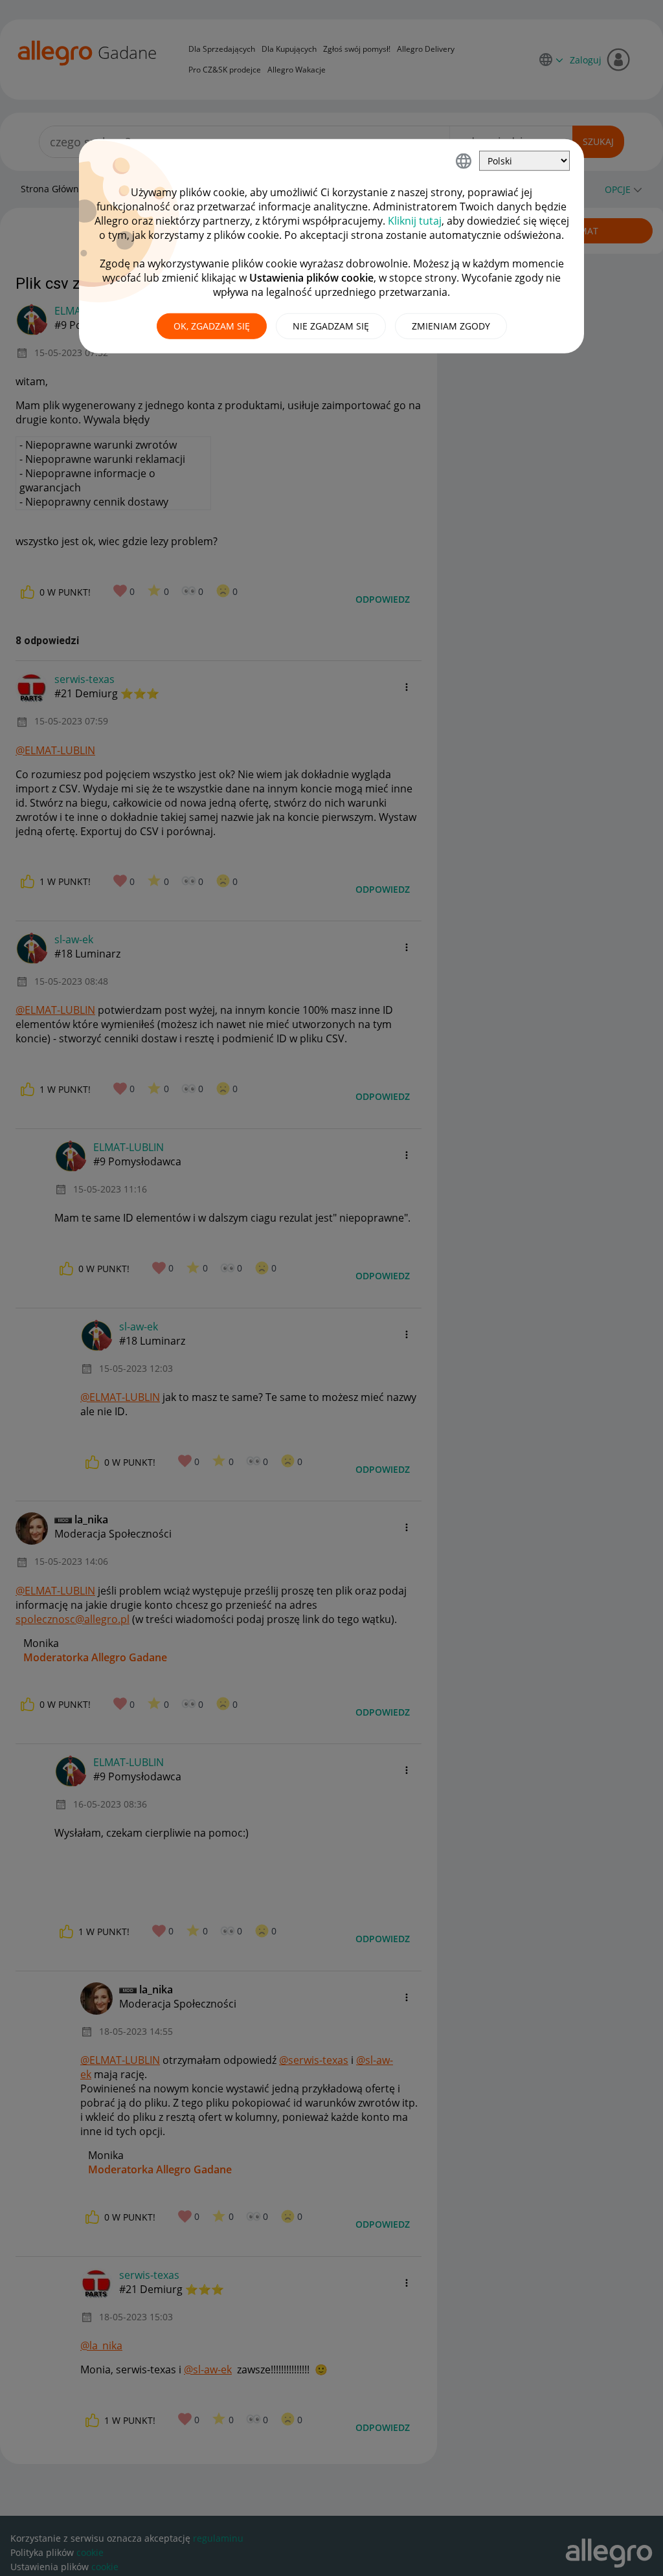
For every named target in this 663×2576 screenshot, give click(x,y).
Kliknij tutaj (415, 221)
